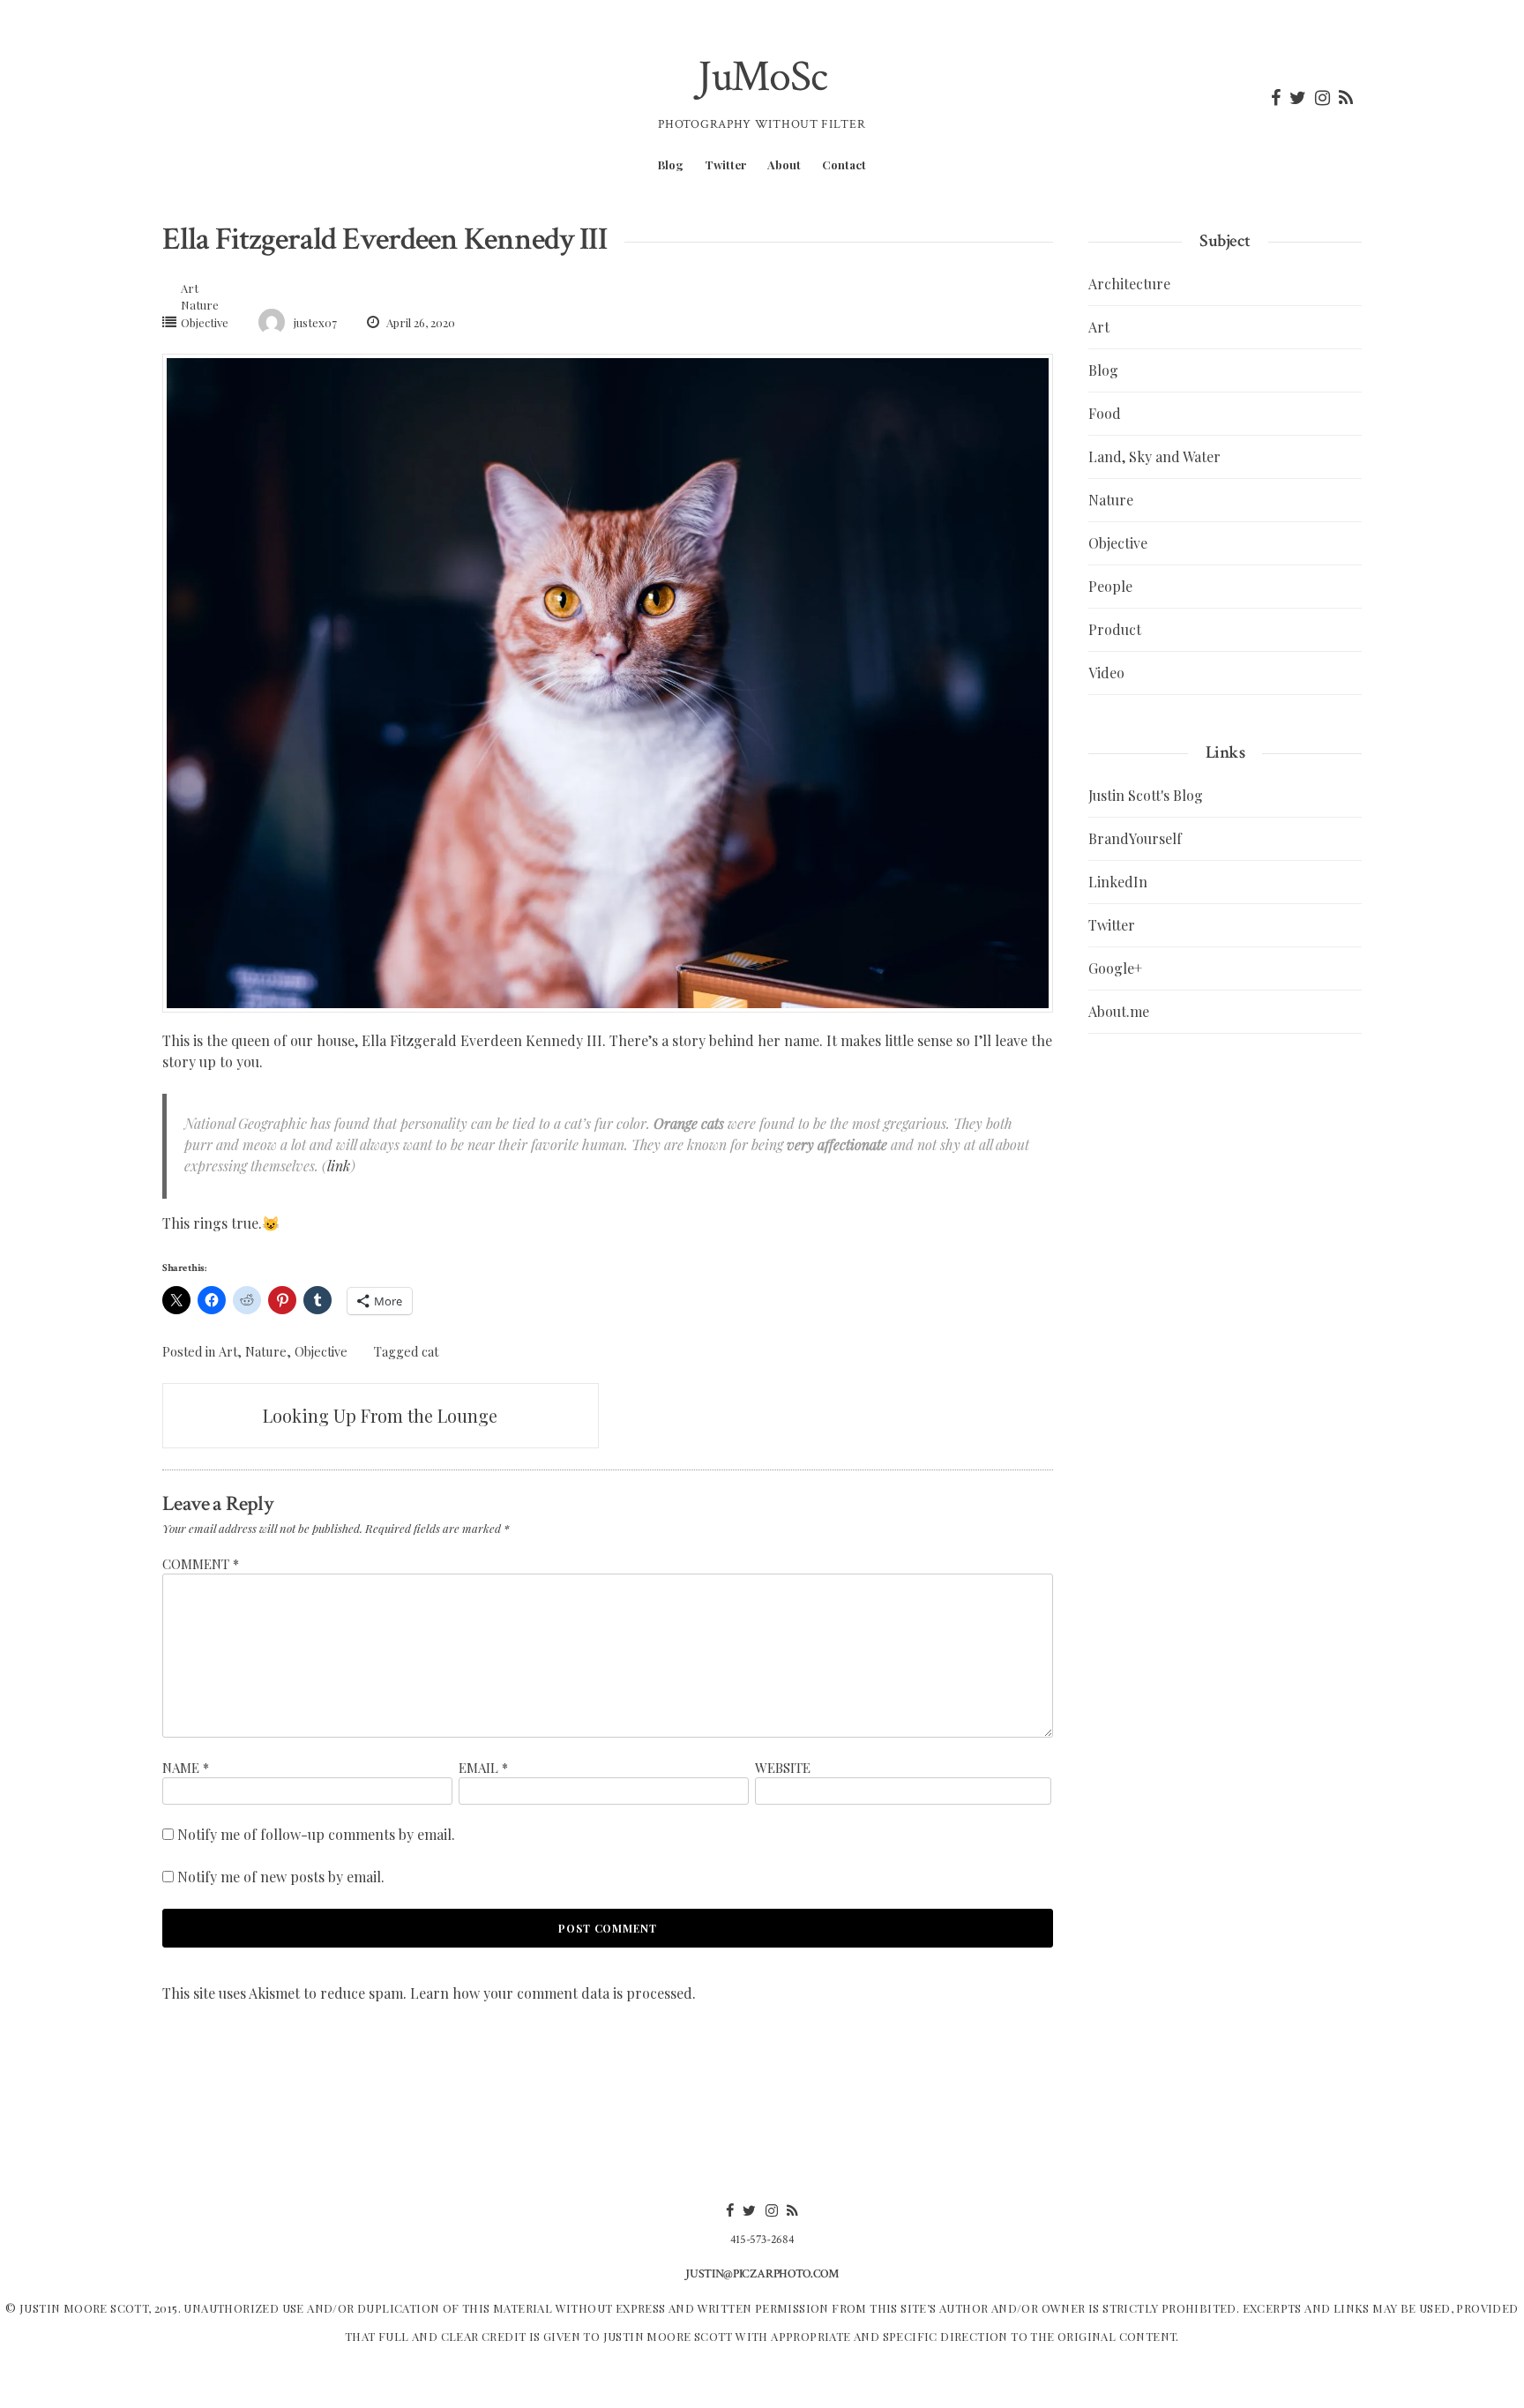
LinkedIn (1118, 882)
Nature (200, 305)
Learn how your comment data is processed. (553, 1993)
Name (186, 1768)
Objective (205, 322)
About (784, 165)
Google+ (1115, 968)
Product (1115, 629)
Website (783, 1768)
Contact (844, 165)
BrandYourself (1135, 838)
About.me (1119, 1011)
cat (430, 1351)
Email (483, 1768)
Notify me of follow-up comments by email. (316, 1834)
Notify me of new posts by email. (281, 1877)
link (339, 1166)
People (1110, 586)
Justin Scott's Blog (1146, 795)
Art (190, 288)
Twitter (725, 165)
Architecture (1129, 284)
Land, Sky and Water (1154, 456)
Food (1105, 413)
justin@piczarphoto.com (762, 2274)
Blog (671, 165)
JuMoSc (762, 77)
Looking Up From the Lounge (380, 1415)
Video (1106, 673)
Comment (201, 1564)
